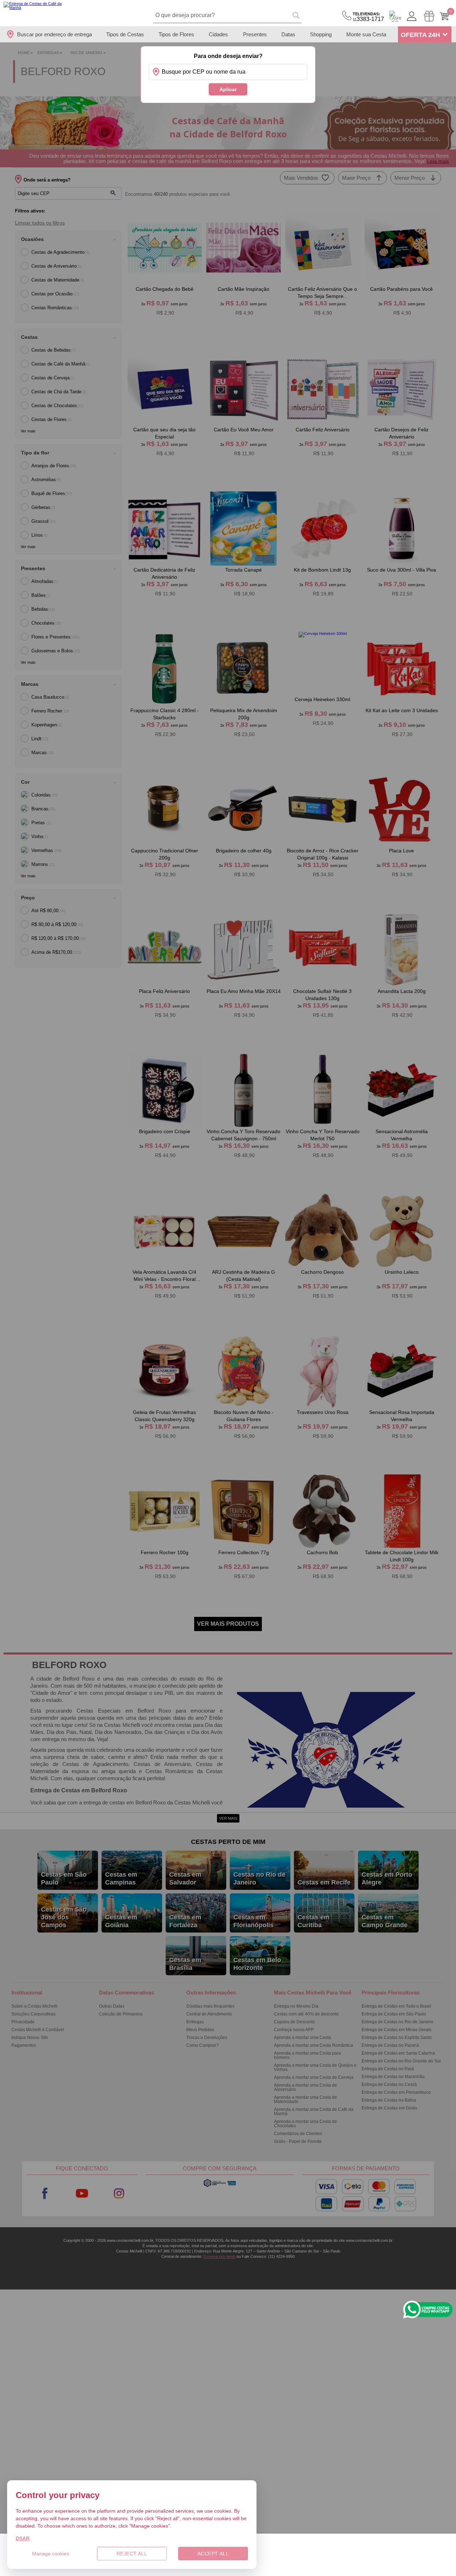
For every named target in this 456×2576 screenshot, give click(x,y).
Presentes (255, 34)
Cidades (218, 34)
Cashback (395, 16)
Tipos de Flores (176, 34)
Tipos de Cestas (125, 34)
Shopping (321, 34)
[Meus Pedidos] (429, 16)
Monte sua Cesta (366, 34)
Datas (288, 34)
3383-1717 (368, 17)
